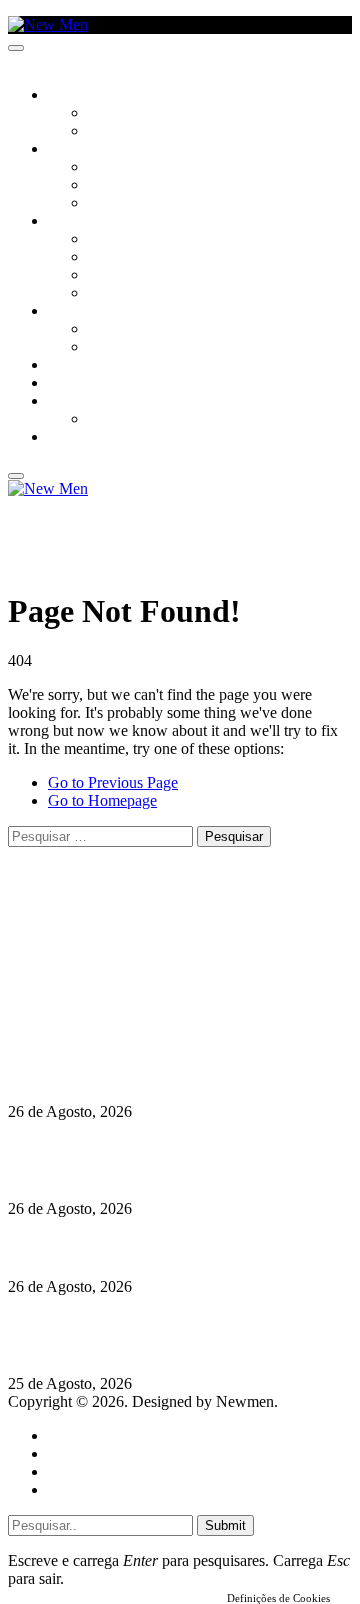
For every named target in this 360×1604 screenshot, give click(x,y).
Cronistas (121, 114)
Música (112, 204)
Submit (225, 1525)
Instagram (111, 961)
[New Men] (48, 24)
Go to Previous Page (113, 782)
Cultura (76, 150)
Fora (104, 348)
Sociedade (82, 96)
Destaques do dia (102, 1489)
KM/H (64, 384)
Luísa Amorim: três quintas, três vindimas (150, 1247)
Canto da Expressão (155, 132)
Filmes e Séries (136, 186)
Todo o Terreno (140, 420)
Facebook (111, 979)
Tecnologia (127, 294)
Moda (107, 258)
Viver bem (121, 276)
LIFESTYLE (79, 222)
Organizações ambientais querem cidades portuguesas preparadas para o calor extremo (162, 1335)
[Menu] (16, 48)
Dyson (109, 240)
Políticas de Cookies (130, 1015)
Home (67, 1435)
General (73, 1453)
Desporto (79, 402)
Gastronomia (93, 366)
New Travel (85, 438)
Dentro (112, 330)
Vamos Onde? (90, 312)
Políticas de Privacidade (141, 997)
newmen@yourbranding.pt (165, 925)
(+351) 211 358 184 (143, 943)
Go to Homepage (102, 800)
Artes (106, 168)
